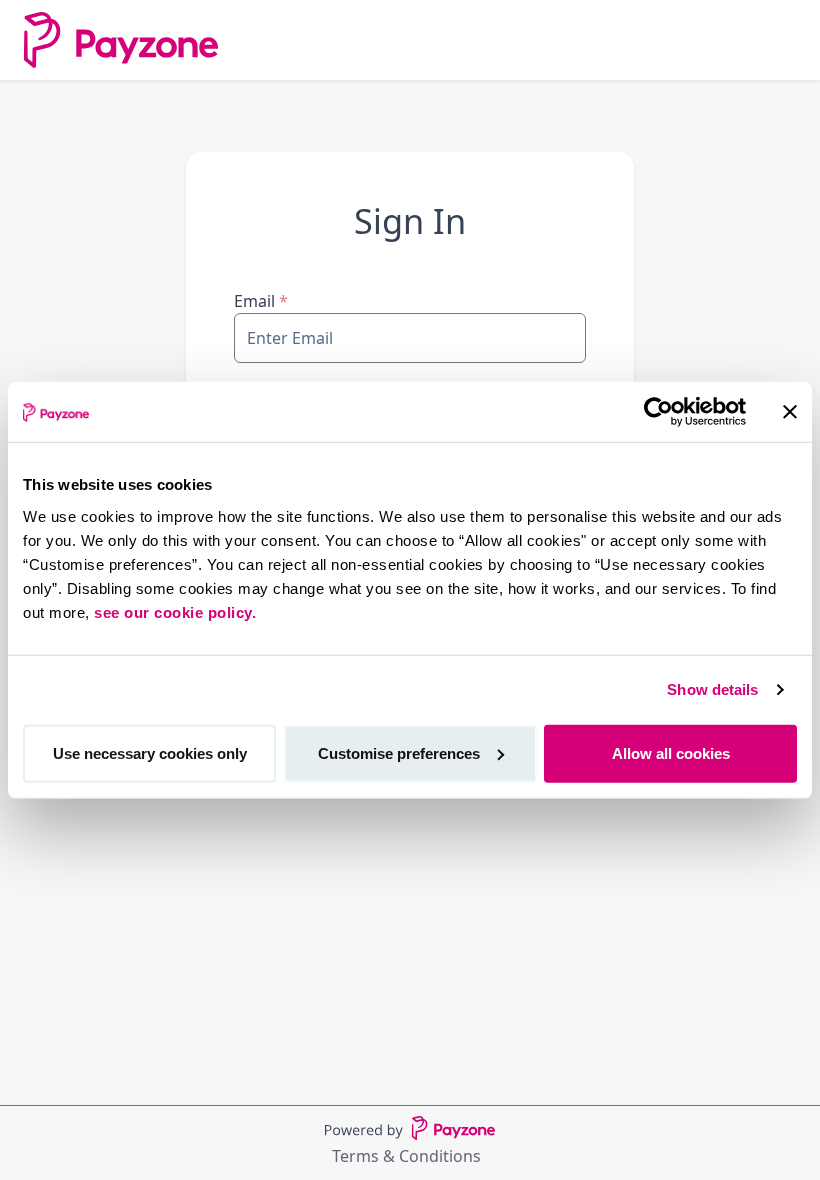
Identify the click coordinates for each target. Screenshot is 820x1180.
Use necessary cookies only (150, 752)
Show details (712, 689)
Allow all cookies (671, 752)
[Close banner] (790, 412)
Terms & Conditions (406, 1156)
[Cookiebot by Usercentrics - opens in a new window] (658, 412)
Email (261, 301)
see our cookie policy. (175, 611)
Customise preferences (399, 752)
